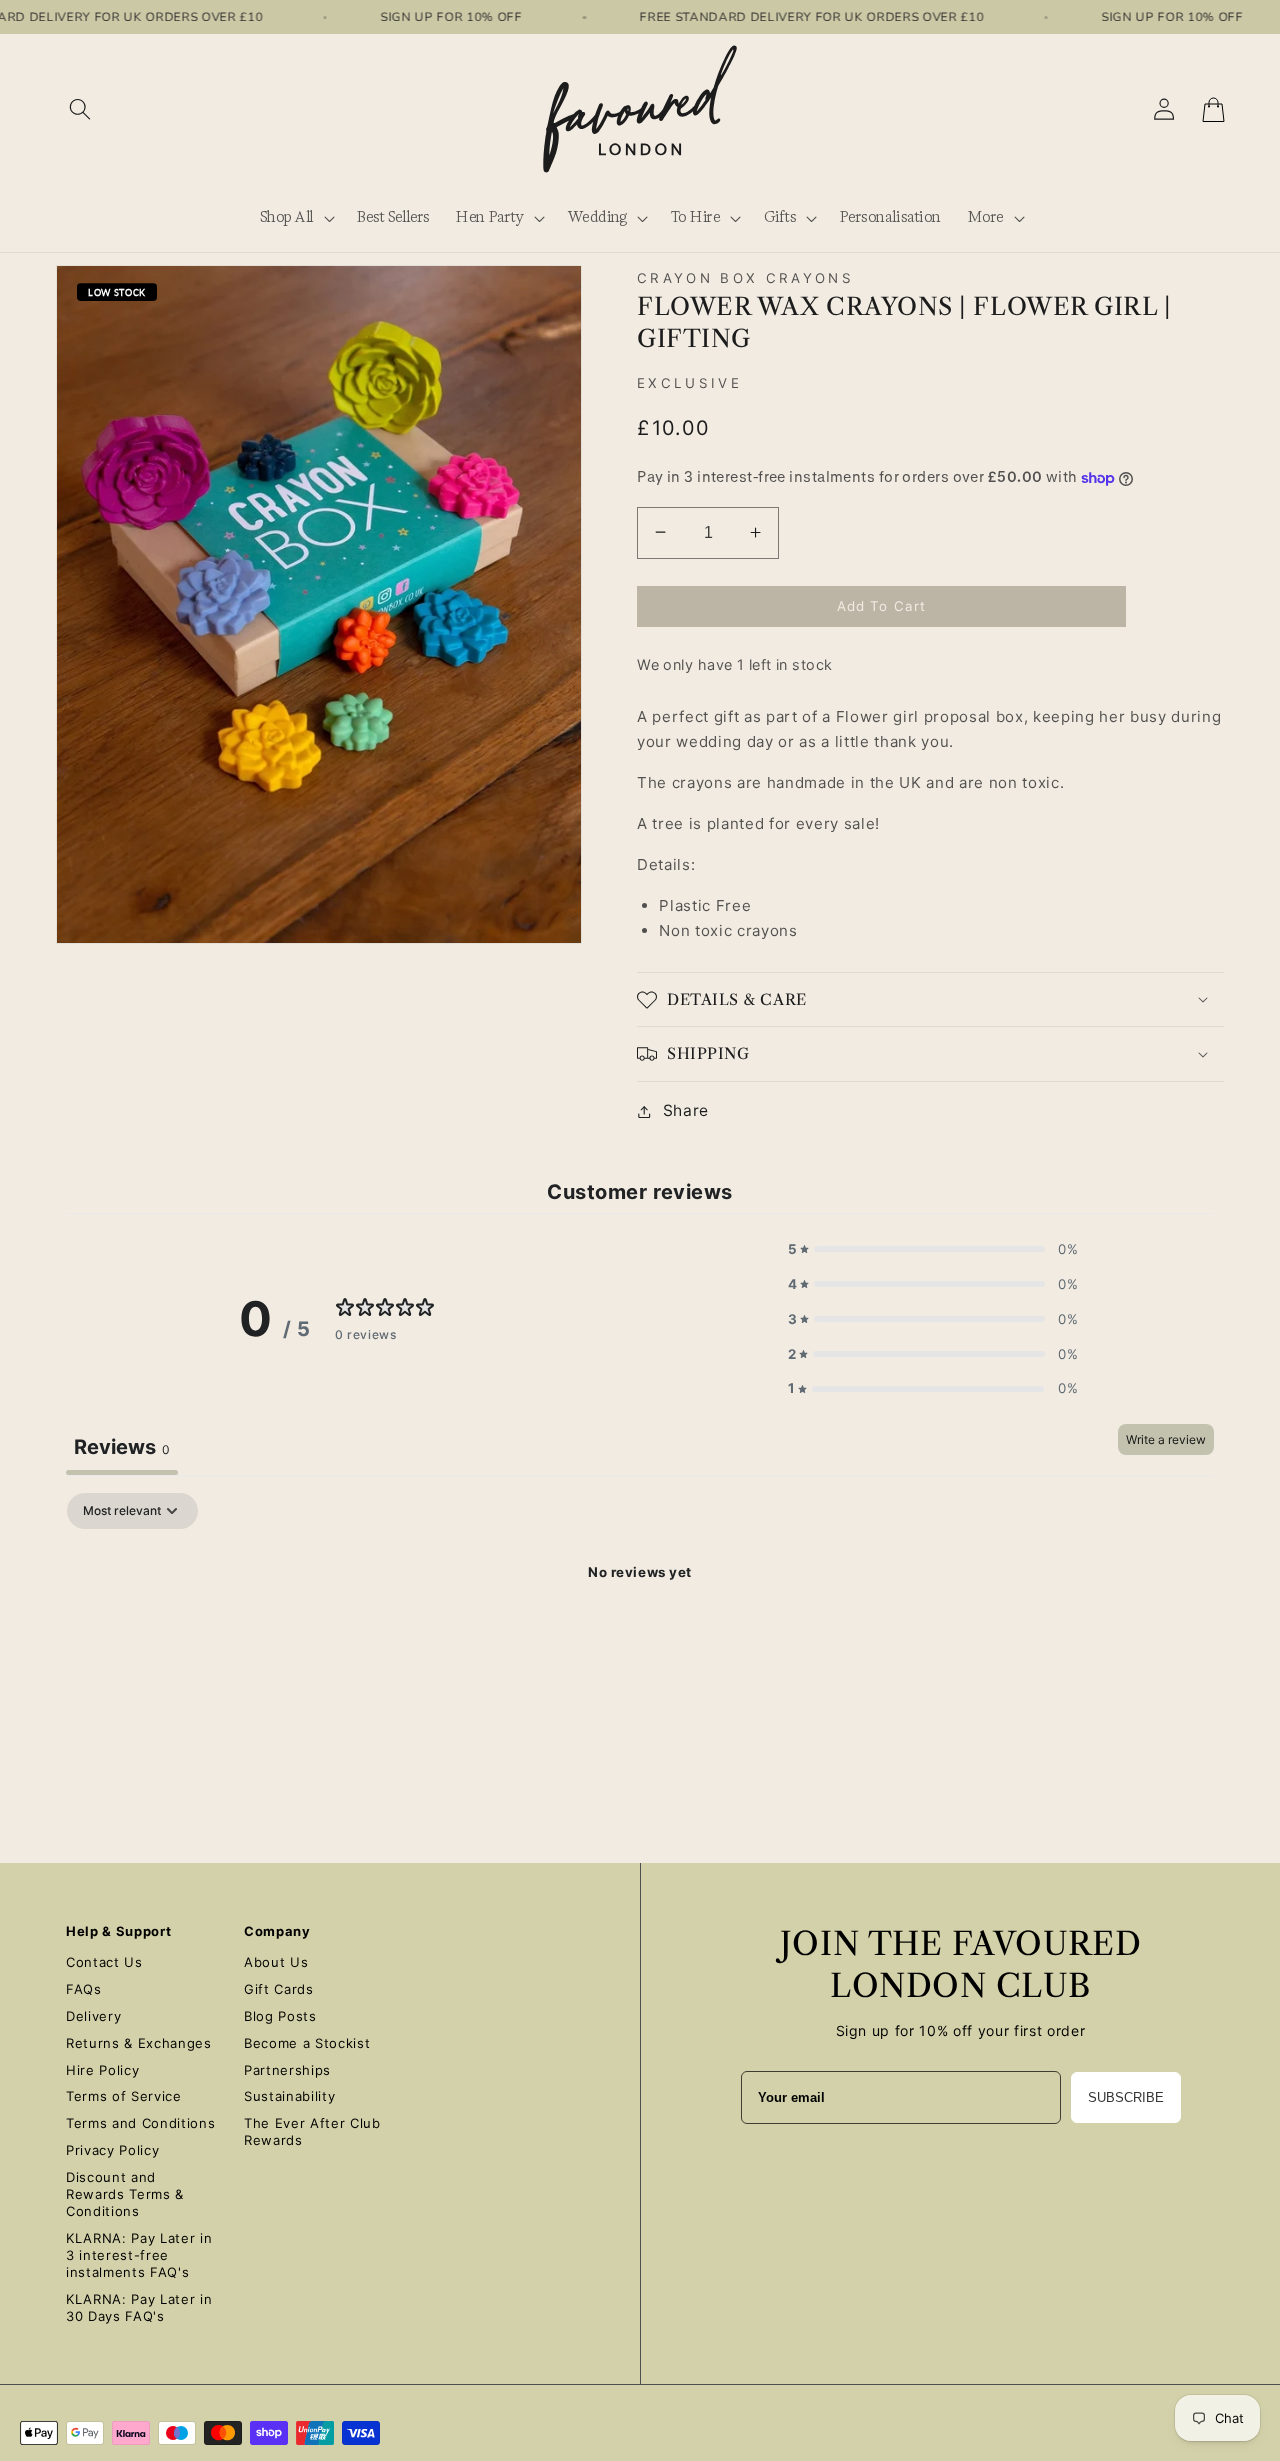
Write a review (1166, 1439)
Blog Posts (280, 2016)
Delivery (93, 2016)
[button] (80, 109)
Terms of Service (124, 2096)
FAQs (84, 1989)
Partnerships (287, 2070)
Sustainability (289, 2096)
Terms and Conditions (140, 2123)
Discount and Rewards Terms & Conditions (125, 2194)
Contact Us (104, 1962)
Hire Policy (102, 2070)
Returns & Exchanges (139, 2043)
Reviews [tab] (122, 1447)
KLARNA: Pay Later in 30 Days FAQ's (139, 2307)
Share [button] (686, 1110)
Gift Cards (279, 1989)
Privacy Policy (112, 2150)
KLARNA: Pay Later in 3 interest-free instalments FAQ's (139, 2255)
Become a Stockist (307, 2043)
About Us (276, 1962)
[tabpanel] (640, 1640)
